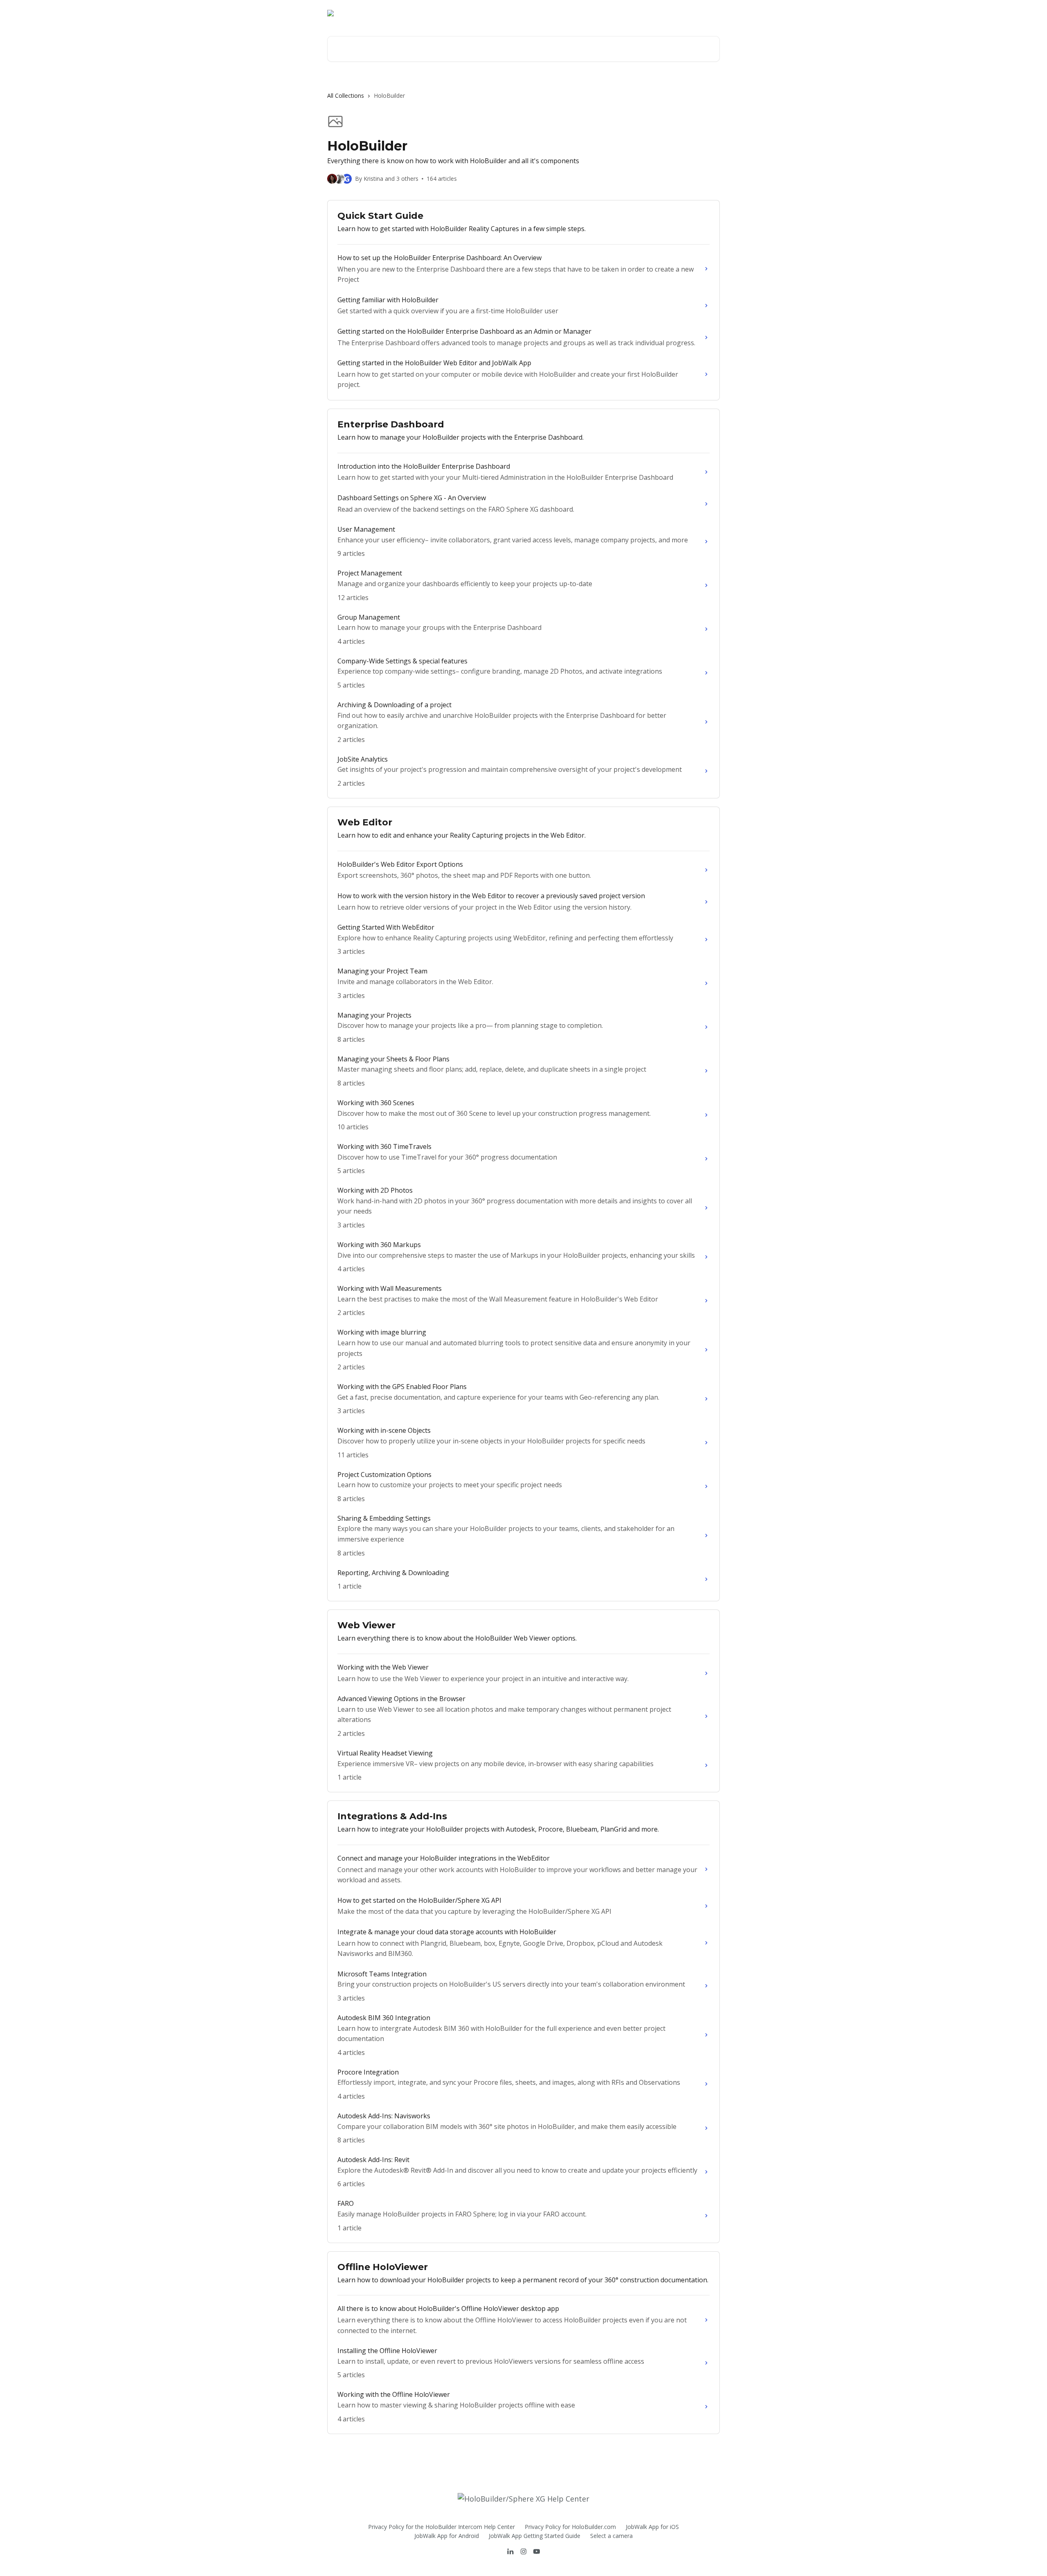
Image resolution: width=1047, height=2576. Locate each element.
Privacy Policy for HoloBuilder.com (570, 2527)
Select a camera (611, 2536)
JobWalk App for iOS (652, 2527)
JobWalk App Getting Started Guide (535, 2536)
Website (662, 13)
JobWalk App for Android (447, 2536)
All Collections (346, 96)
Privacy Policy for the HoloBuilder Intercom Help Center (441, 2527)
